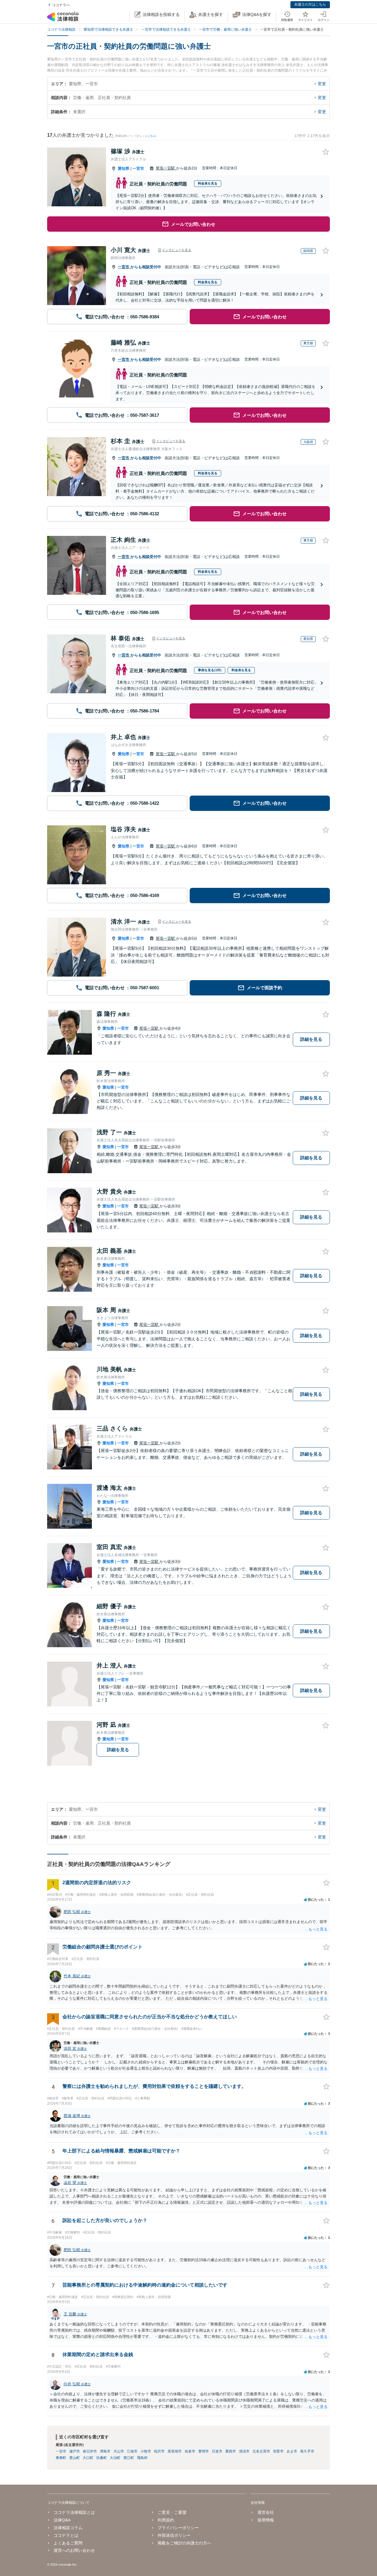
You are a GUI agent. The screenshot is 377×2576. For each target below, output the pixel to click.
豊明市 (204, 2451)
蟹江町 (129, 2458)
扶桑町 (102, 2458)
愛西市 (231, 2451)
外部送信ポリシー (174, 2535)
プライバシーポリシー (178, 2528)
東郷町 (61, 2458)
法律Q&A (62, 2520)
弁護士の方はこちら (310, 4)
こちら (152, 136)
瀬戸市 (75, 2451)
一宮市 (138, 168)
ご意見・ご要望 (172, 2512)
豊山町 (75, 2458)
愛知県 (124, 168)
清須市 (244, 2451)
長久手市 (307, 2451)
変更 (322, 84)
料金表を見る (208, 183)
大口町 (88, 2458)
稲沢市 (159, 2451)
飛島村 (142, 2458)
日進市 (217, 2451)
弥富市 (278, 2451)
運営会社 (266, 2512)
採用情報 (266, 2520)
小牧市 (146, 2451)
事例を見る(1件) (210, 670)
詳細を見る (311, 1039)
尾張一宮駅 (166, 168)
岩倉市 (190, 2451)
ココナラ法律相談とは (74, 2512)
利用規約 (166, 2520)
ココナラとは (66, 2535)
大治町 (115, 2458)
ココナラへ (61, 5)
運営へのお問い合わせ (74, 2550)
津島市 (105, 2451)
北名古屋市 (261, 2451)
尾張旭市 (175, 2451)
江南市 (132, 2451)
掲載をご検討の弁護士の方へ (184, 2543)
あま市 (292, 2451)
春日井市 (90, 2451)
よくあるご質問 (68, 2543)
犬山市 (119, 2451)
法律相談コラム (68, 2528)
